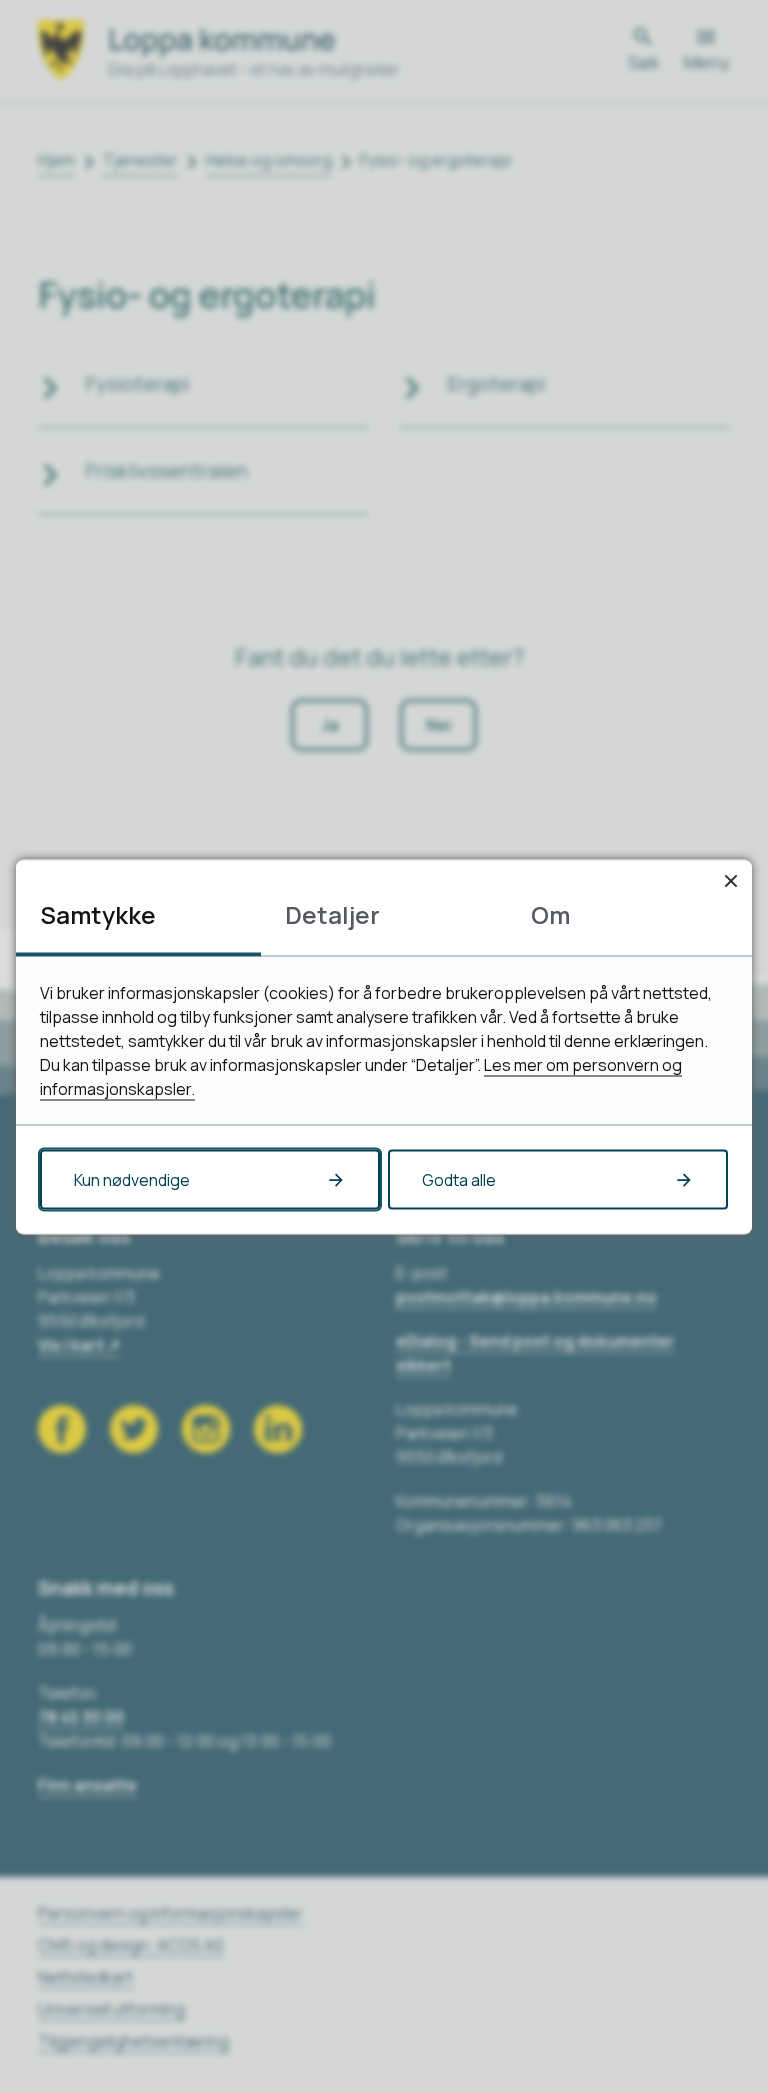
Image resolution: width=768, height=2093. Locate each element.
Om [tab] (550, 913)
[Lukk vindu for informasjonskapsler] (730, 880)
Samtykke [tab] (98, 913)
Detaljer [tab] (332, 913)
